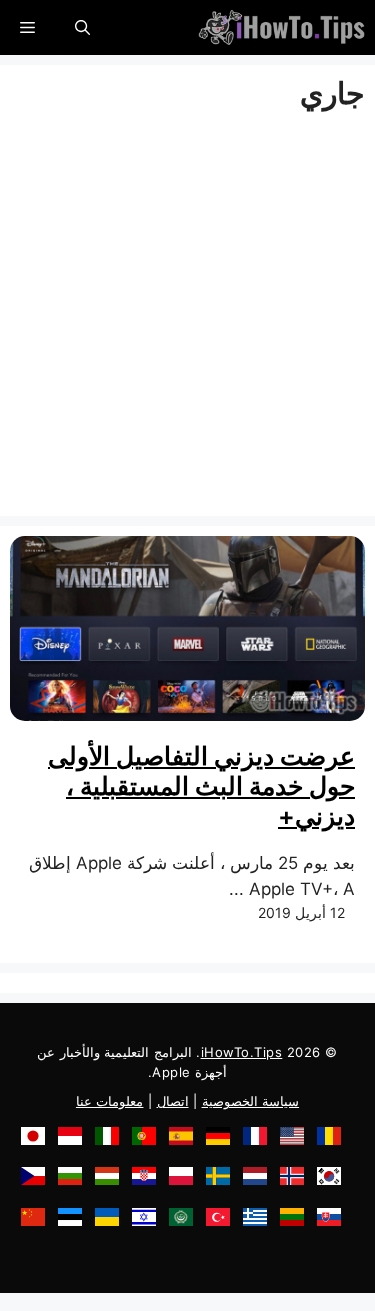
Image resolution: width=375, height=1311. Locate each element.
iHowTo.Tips (242, 1052)
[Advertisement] (187, 318)
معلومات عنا (110, 1101)
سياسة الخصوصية (251, 1101)
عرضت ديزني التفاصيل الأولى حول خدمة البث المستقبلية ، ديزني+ (201, 786)
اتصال (173, 1101)
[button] (82, 27)
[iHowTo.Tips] (281, 27)
